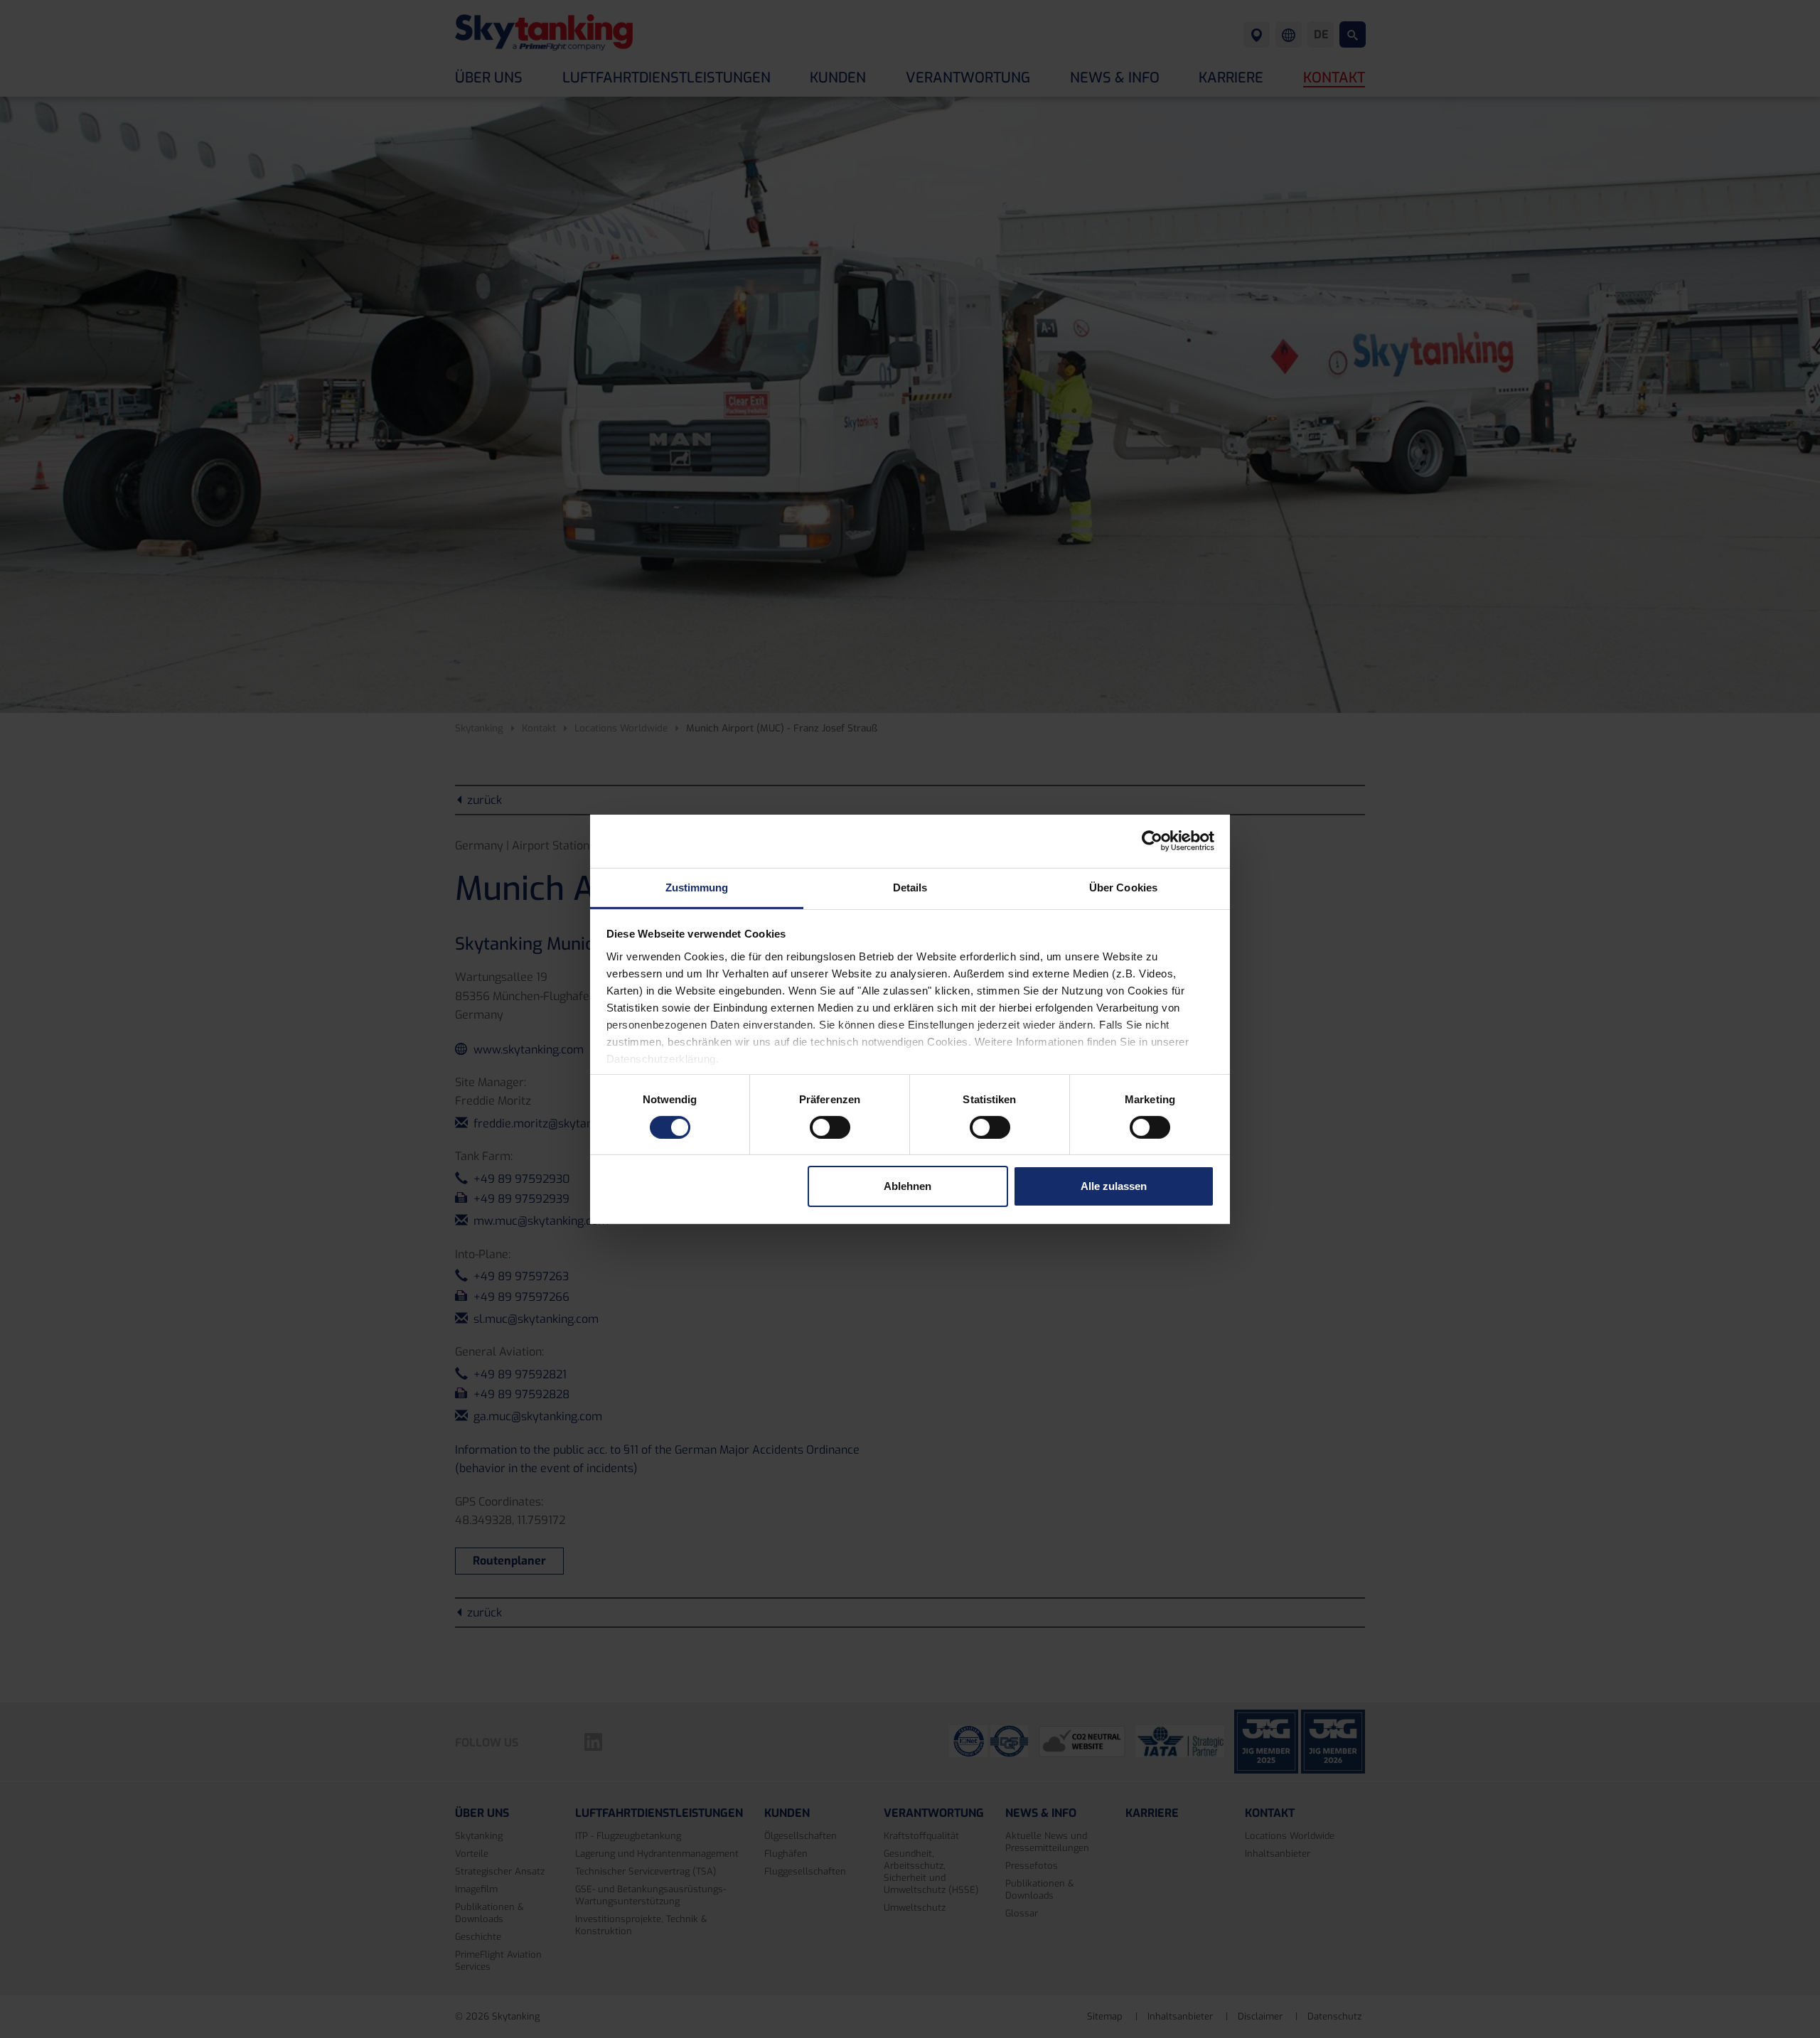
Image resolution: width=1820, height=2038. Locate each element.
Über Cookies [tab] (1123, 887)
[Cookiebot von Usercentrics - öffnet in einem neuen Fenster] (1152, 841)
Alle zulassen (1114, 1186)
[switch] (830, 1127)
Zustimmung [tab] (697, 887)
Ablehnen (908, 1186)
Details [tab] (910, 887)
